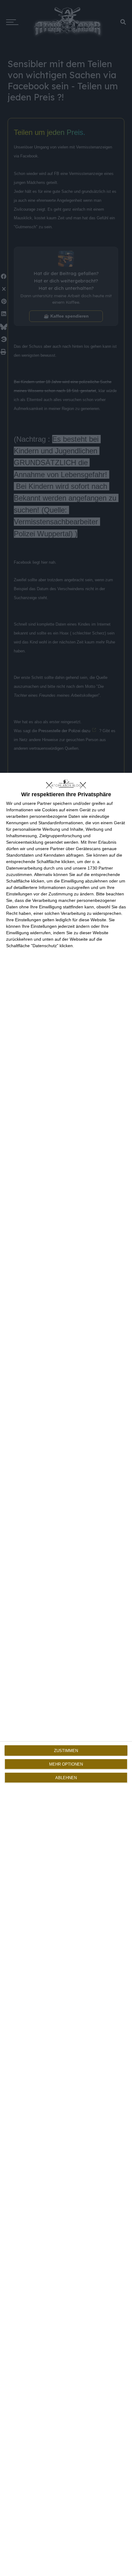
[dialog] (66, 1674)
